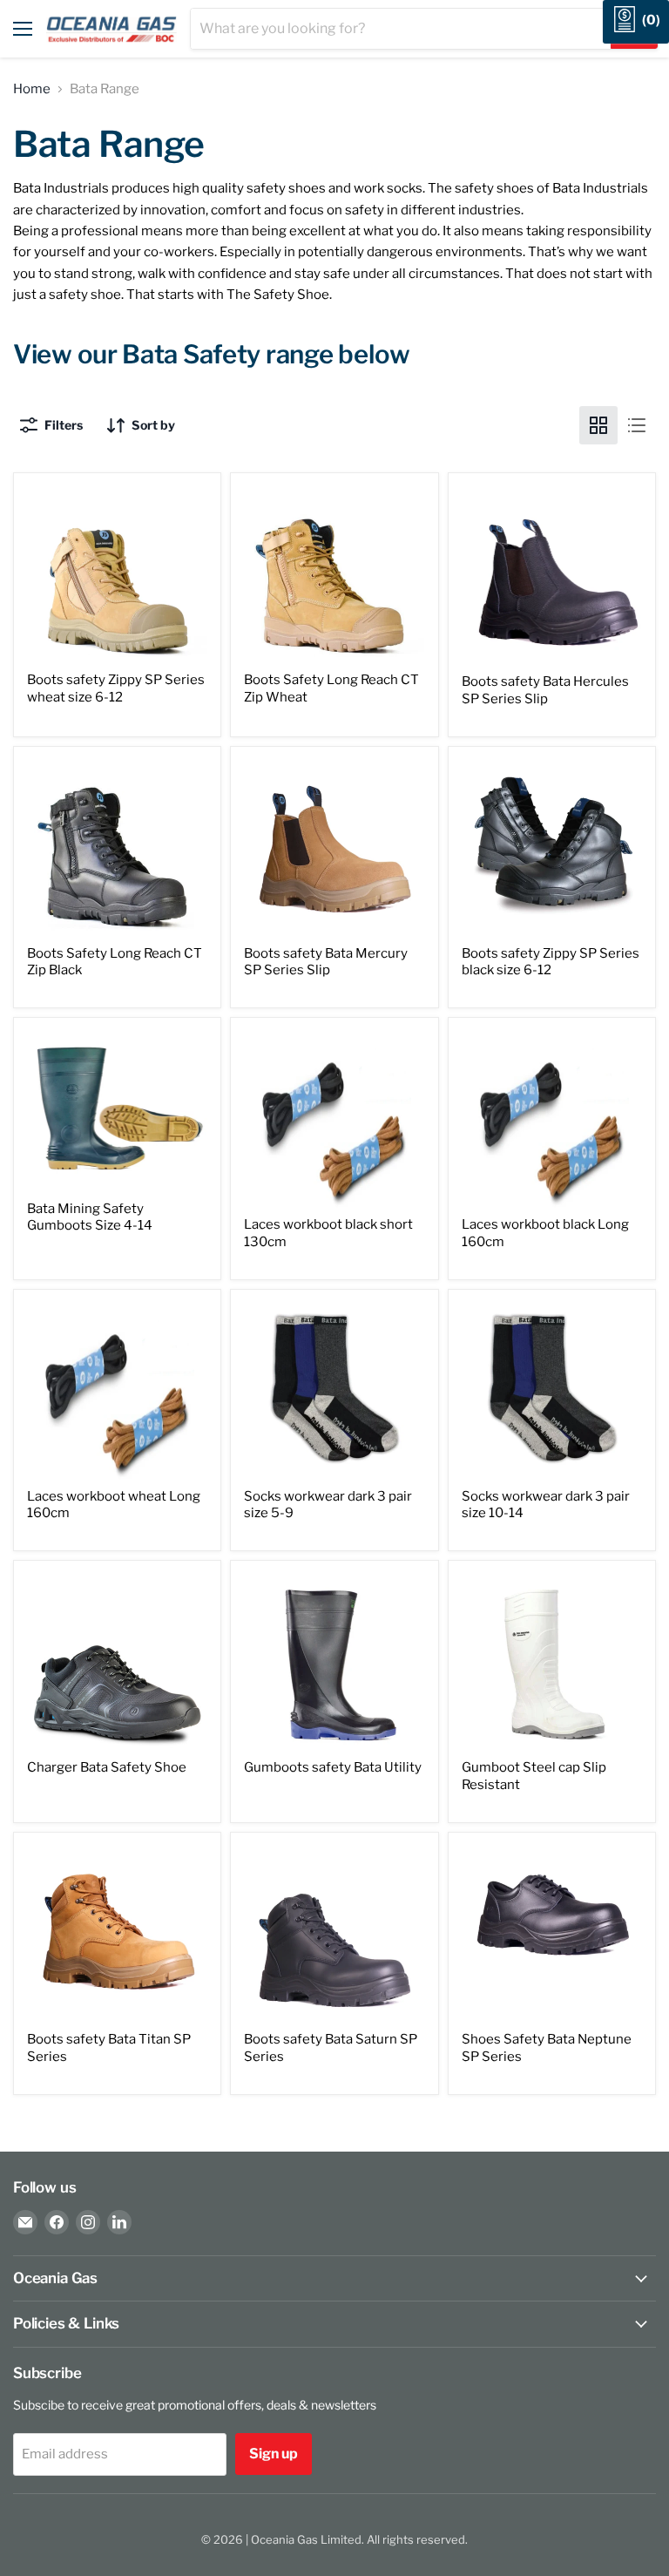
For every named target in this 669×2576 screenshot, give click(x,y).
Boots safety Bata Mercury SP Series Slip (326, 962)
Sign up (274, 2454)
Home (32, 89)
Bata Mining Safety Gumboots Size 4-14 (90, 1217)
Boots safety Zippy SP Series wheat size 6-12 (116, 688)
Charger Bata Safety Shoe (107, 1767)
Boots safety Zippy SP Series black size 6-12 (551, 962)
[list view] (637, 425)
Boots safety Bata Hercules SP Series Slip (545, 690)
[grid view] (598, 425)
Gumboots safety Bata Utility (333, 1767)
